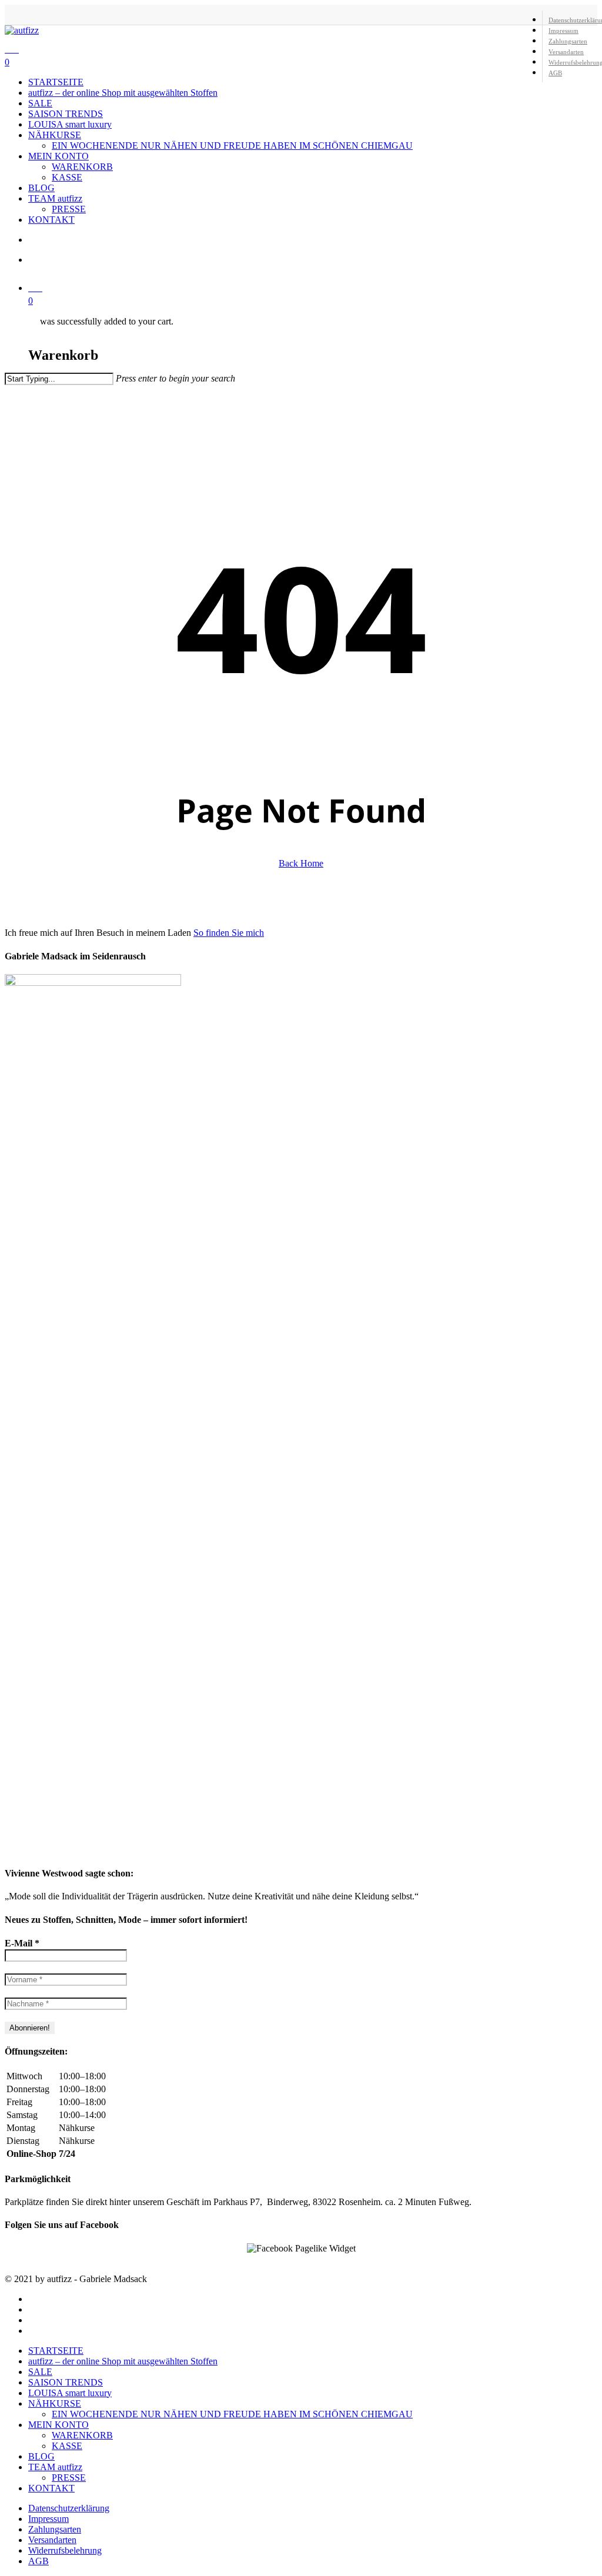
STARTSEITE (56, 2351)
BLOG (41, 2456)
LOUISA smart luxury (70, 2393)
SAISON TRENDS (66, 2382)
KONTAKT (51, 2488)
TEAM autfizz (55, 2467)
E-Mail (22, 1943)
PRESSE (69, 2478)
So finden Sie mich (229, 933)
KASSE (67, 2446)
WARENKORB (82, 2435)
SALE (40, 2372)
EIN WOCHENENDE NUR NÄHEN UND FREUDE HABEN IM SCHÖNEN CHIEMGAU (232, 2414)
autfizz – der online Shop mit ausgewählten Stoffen (123, 2361)
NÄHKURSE (55, 2403)
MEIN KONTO (58, 2425)
